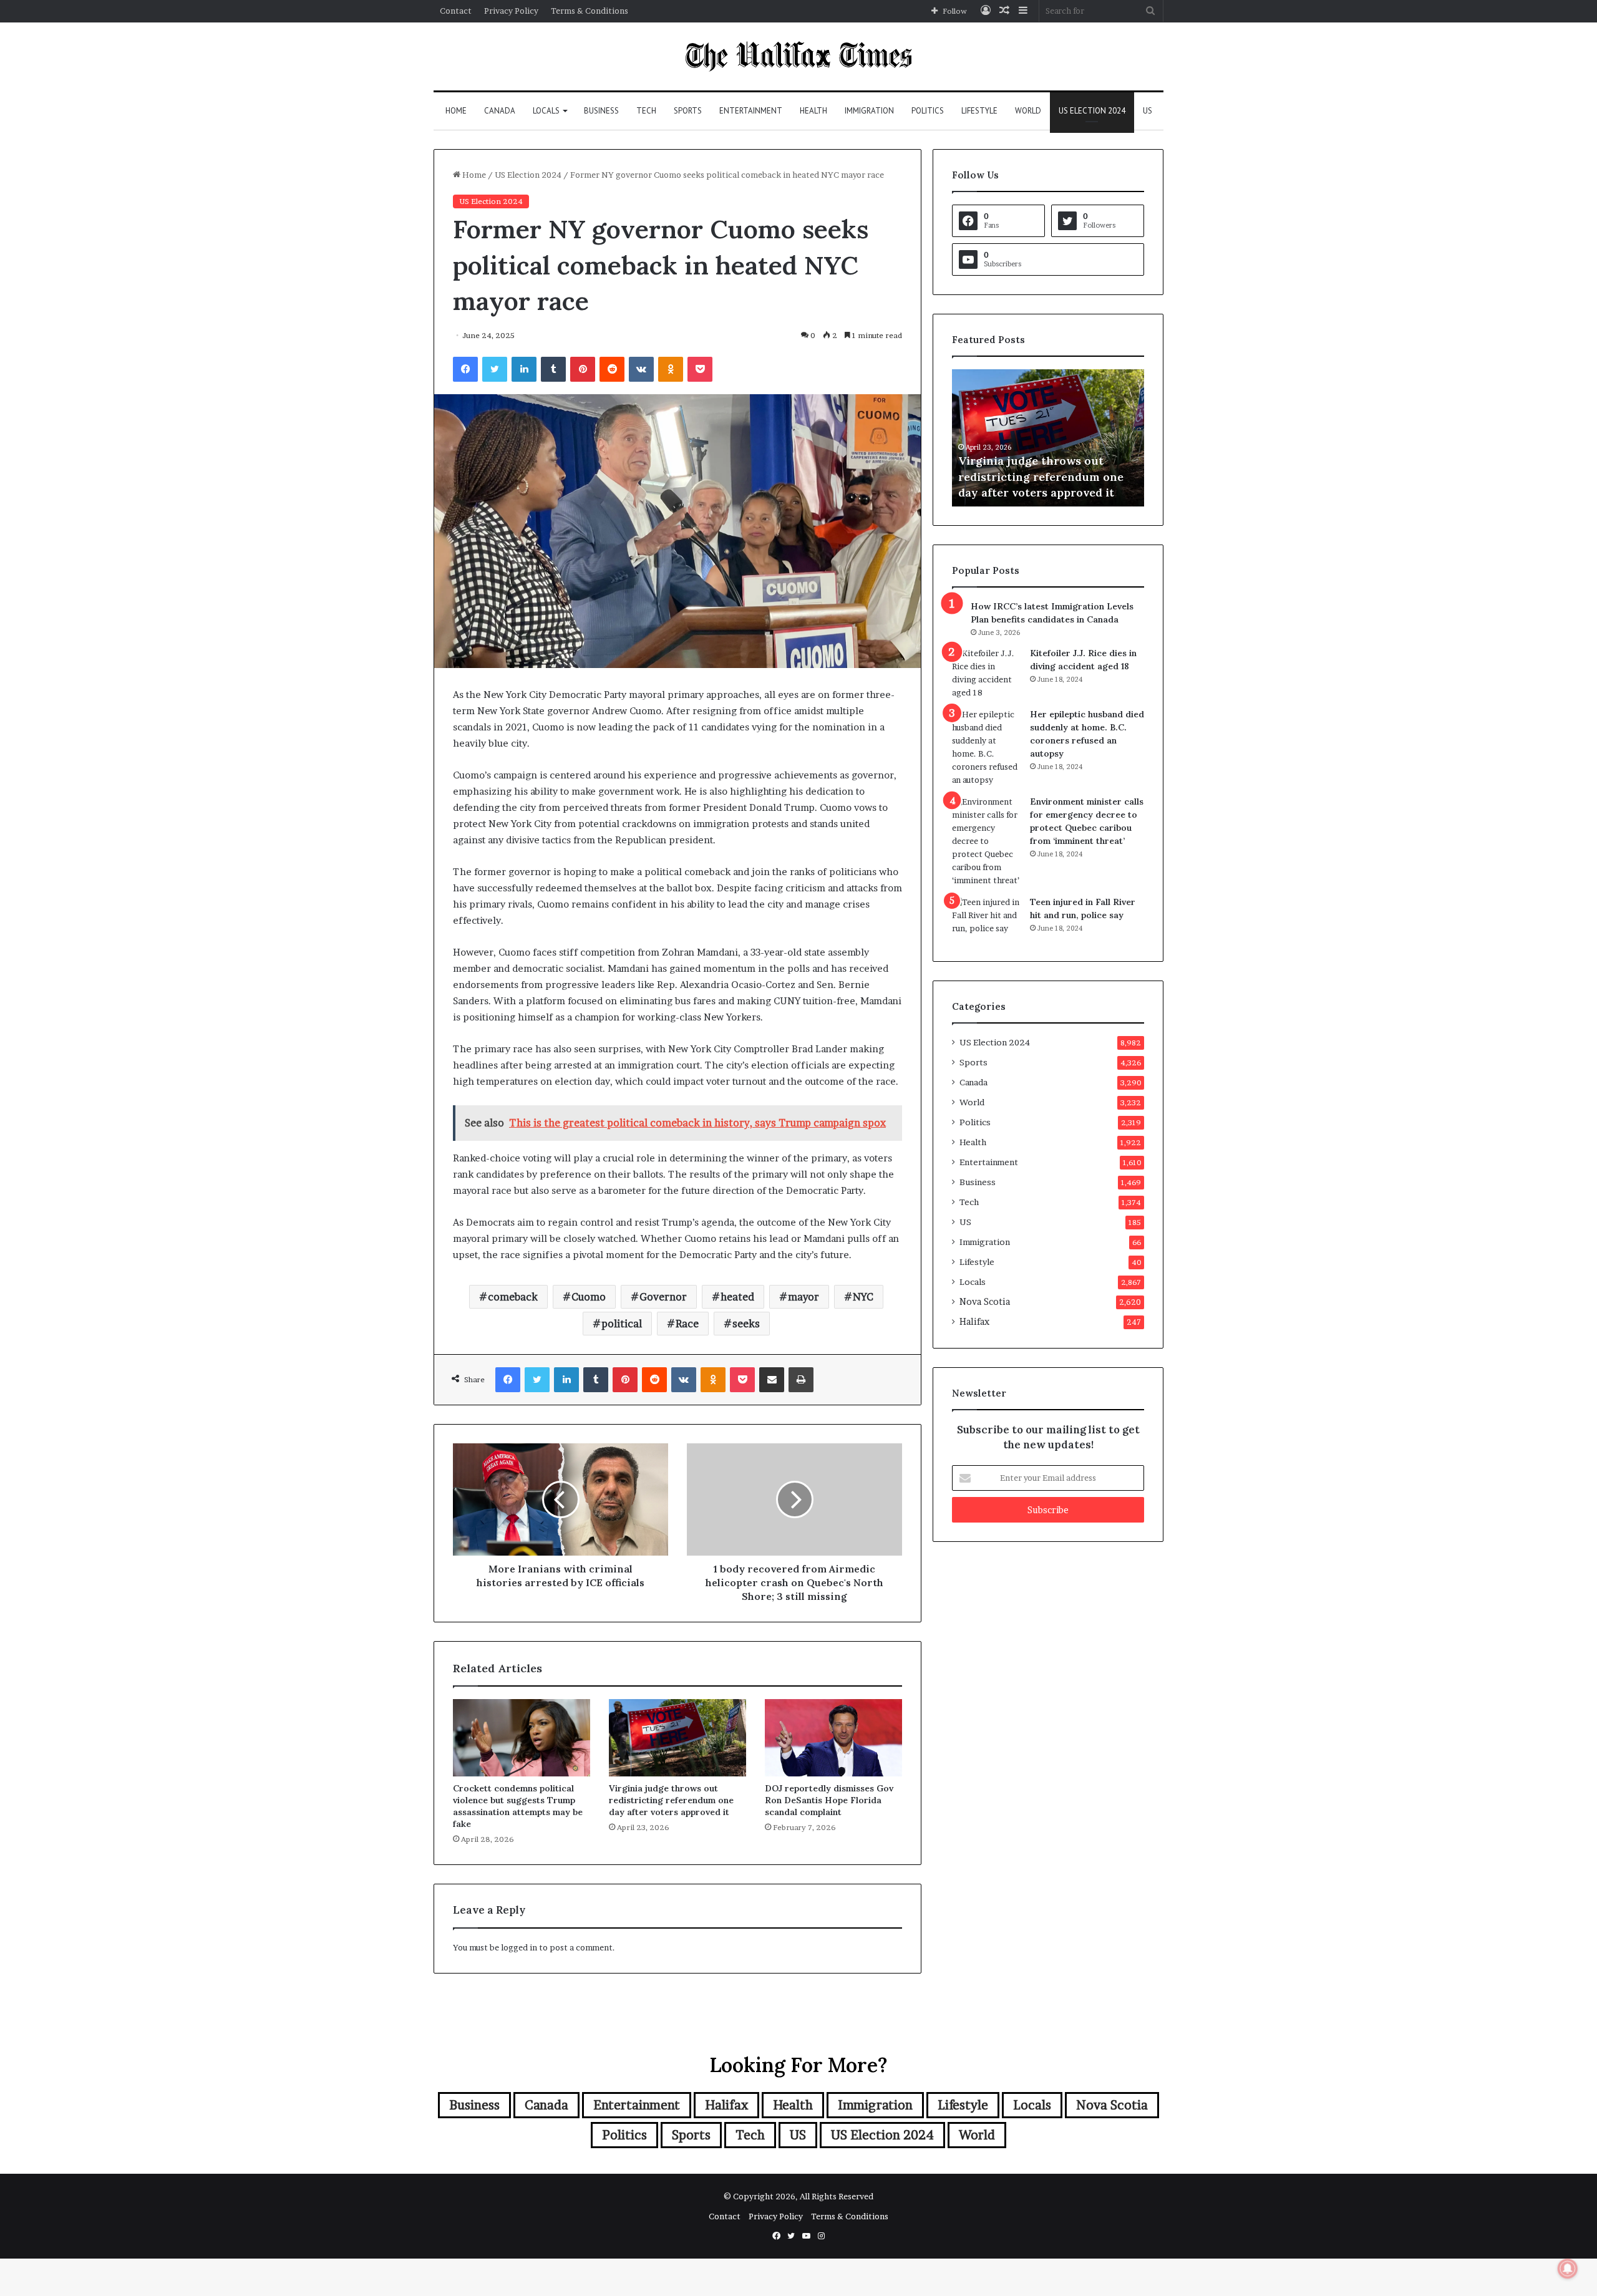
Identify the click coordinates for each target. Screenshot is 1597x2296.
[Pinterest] (583, 369)
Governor (663, 1297)
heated (737, 1297)
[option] (1048, 438)
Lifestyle (979, 111)
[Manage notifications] (1568, 2269)
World (1028, 111)
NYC (863, 1297)
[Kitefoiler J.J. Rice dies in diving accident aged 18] (986, 673)
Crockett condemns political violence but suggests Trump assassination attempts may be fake (518, 1806)
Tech (646, 111)
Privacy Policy (511, 11)
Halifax (974, 1322)
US (1148, 111)
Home (456, 111)
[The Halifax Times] (798, 56)
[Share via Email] (772, 1380)
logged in (519, 1947)
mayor (803, 1297)
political (622, 1324)
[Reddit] (612, 369)
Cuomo (589, 1297)
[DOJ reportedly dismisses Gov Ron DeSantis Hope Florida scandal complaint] (833, 1738)
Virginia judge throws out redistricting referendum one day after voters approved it (671, 1800)
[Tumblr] (553, 369)
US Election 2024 (1092, 111)
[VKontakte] (641, 369)
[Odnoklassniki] (671, 369)
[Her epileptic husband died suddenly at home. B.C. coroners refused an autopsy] (986, 747)
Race (687, 1324)
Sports (688, 111)
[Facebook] (465, 369)
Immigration (869, 111)
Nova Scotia (985, 1302)
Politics (928, 111)
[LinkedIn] (524, 369)
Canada (500, 111)
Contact (456, 11)
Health (813, 111)
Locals (546, 111)
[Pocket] (700, 369)
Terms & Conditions (590, 11)
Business (601, 111)
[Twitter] (495, 369)
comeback (513, 1297)
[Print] (801, 1380)
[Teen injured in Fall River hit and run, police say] (986, 919)
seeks (746, 1324)
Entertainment (751, 111)
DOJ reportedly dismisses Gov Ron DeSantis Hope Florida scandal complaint (829, 1800)
